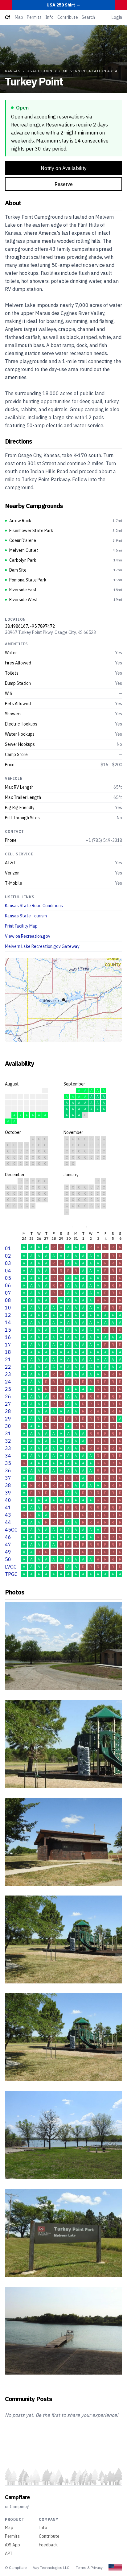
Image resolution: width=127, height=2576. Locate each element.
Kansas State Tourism (26, 916)
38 (8, 1485)
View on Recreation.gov (28, 936)
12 (8, 1315)
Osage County (42, 71)
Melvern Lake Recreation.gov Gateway (42, 946)
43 (8, 1515)
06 (8, 1285)
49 (8, 1552)
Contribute (68, 17)
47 (8, 1544)
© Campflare (16, 2568)
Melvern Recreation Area (90, 71)
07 (8, 1293)
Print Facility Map (21, 926)
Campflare (17, 2497)
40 (8, 1500)
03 (8, 1263)
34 (8, 1456)
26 (8, 1396)
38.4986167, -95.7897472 (30, 626)
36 (8, 1470)
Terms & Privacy (89, 2568)
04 (8, 1271)
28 (8, 1411)
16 (8, 1337)
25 (8, 1389)
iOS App (12, 2545)
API (8, 2553)
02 (8, 1256)
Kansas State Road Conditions (34, 906)
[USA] (115, 2568)
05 (8, 1278)
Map (19, 17)
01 (8, 1248)
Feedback (48, 2545)
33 (8, 1448)
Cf (7, 17)
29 (8, 1419)
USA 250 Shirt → (63, 5)
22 (8, 1367)
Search (88, 17)
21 (8, 1359)
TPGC (11, 1574)
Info (49, 17)
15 (8, 1330)
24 (8, 1382)
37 (8, 1478)
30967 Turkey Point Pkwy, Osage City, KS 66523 (50, 632)
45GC (11, 1530)
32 (8, 1441)
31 (8, 1433)
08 (8, 1300)
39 (8, 1493)
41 (8, 1507)
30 (8, 1426)
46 (8, 1537)
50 (8, 1559)
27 (8, 1404)
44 (8, 1522)
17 (8, 1345)
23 (8, 1374)
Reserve (64, 184)
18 (8, 1352)
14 (8, 1322)
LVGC (11, 1567)
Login (117, 17)
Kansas (13, 71)
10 (8, 1308)
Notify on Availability (64, 168)
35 (8, 1463)
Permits (34, 17)
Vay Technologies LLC (51, 2568)
